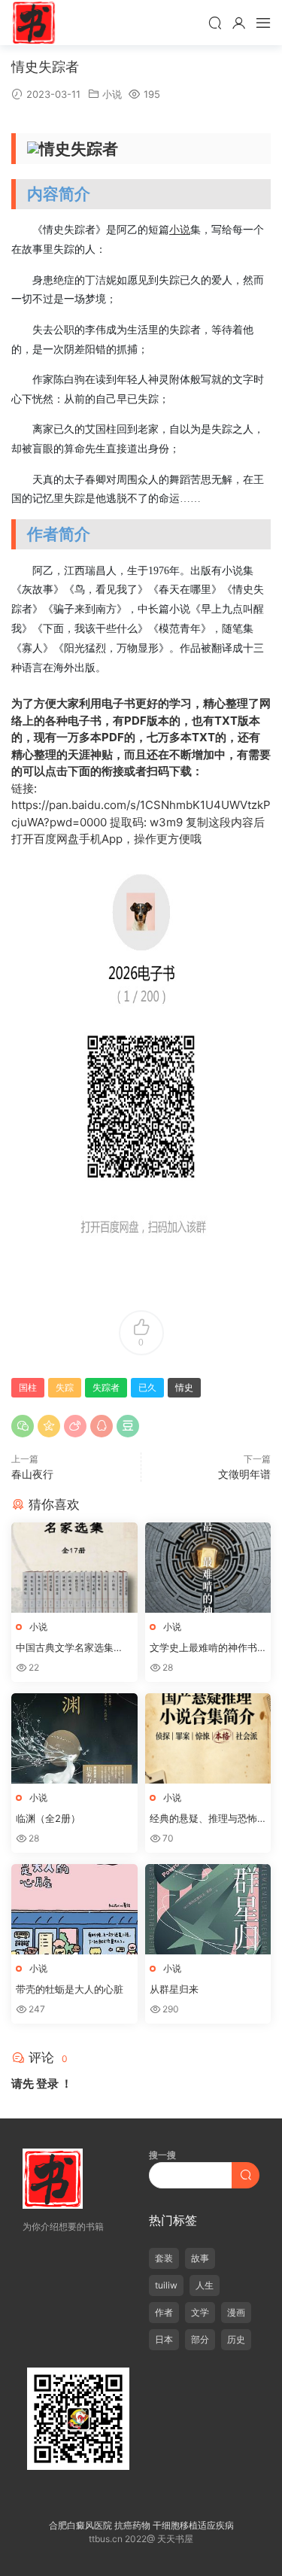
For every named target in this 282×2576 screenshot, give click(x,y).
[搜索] (215, 23)
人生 (205, 2285)
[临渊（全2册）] (74, 1738)
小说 (112, 94)
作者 (164, 2312)
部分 (200, 2339)
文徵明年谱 (244, 1474)
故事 (200, 2258)
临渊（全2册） (48, 1818)
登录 (47, 2083)
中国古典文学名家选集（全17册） (65, 1648)
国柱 (28, 1387)
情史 (184, 1387)
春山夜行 (32, 1474)
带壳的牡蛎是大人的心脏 (70, 1989)
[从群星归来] (208, 1909)
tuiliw (166, 2285)
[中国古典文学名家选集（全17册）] (74, 1568)
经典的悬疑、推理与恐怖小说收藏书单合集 (203, 1819)
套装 (164, 2258)
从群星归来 (174, 1989)
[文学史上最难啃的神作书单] (208, 1568)
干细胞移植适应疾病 (193, 2525)
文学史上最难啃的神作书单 (203, 1648)
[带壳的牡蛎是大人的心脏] (74, 1909)
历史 (236, 2339)
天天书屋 (34, 23)
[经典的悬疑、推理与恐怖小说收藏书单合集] (208, 1738)
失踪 (65, 1387)
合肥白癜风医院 (80, 2525)
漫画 (236, 2312)
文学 (200, 2312)
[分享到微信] (23, 1426)
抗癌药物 (132, 2525)
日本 (164, 2339)
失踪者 (106, 1387)
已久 (147, 1387)
